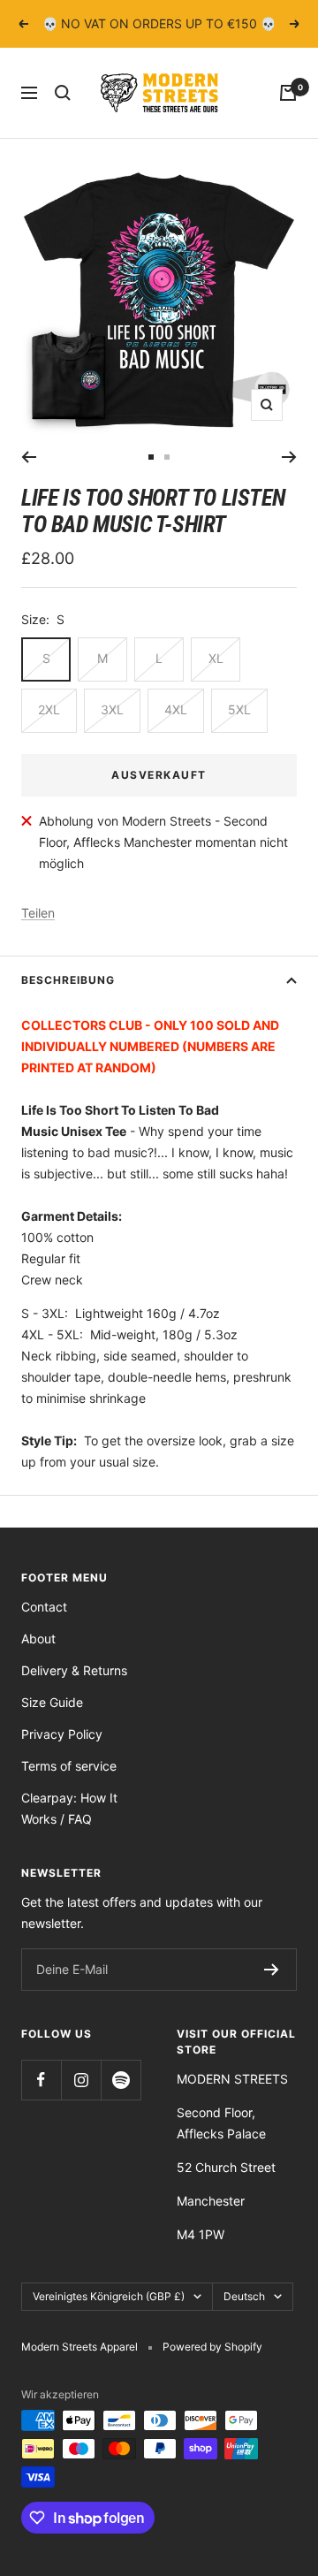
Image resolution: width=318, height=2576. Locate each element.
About (38, 1639)
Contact (44, 1607)
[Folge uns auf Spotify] (121, 2080)
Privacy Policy (62, 1734)
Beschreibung (68, 980)
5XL (239, 709)
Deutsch (244, 2296)
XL (216, 658)
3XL (112, 709)
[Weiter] (289, 457)
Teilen (38, 913)
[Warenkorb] (288, 93)
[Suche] (63, 93)
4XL (176, 709)
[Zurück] (29, 457)
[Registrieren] (272, 1970)
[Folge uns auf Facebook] (41, 2080)
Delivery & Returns (74, 1670)
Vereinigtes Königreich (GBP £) (109, 2296)
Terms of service (69, 1766)
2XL (49, 709)
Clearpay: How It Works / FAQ (69, 1808)
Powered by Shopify (212, 2347)
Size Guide (52, 1702)
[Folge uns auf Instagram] (81, 2080)
